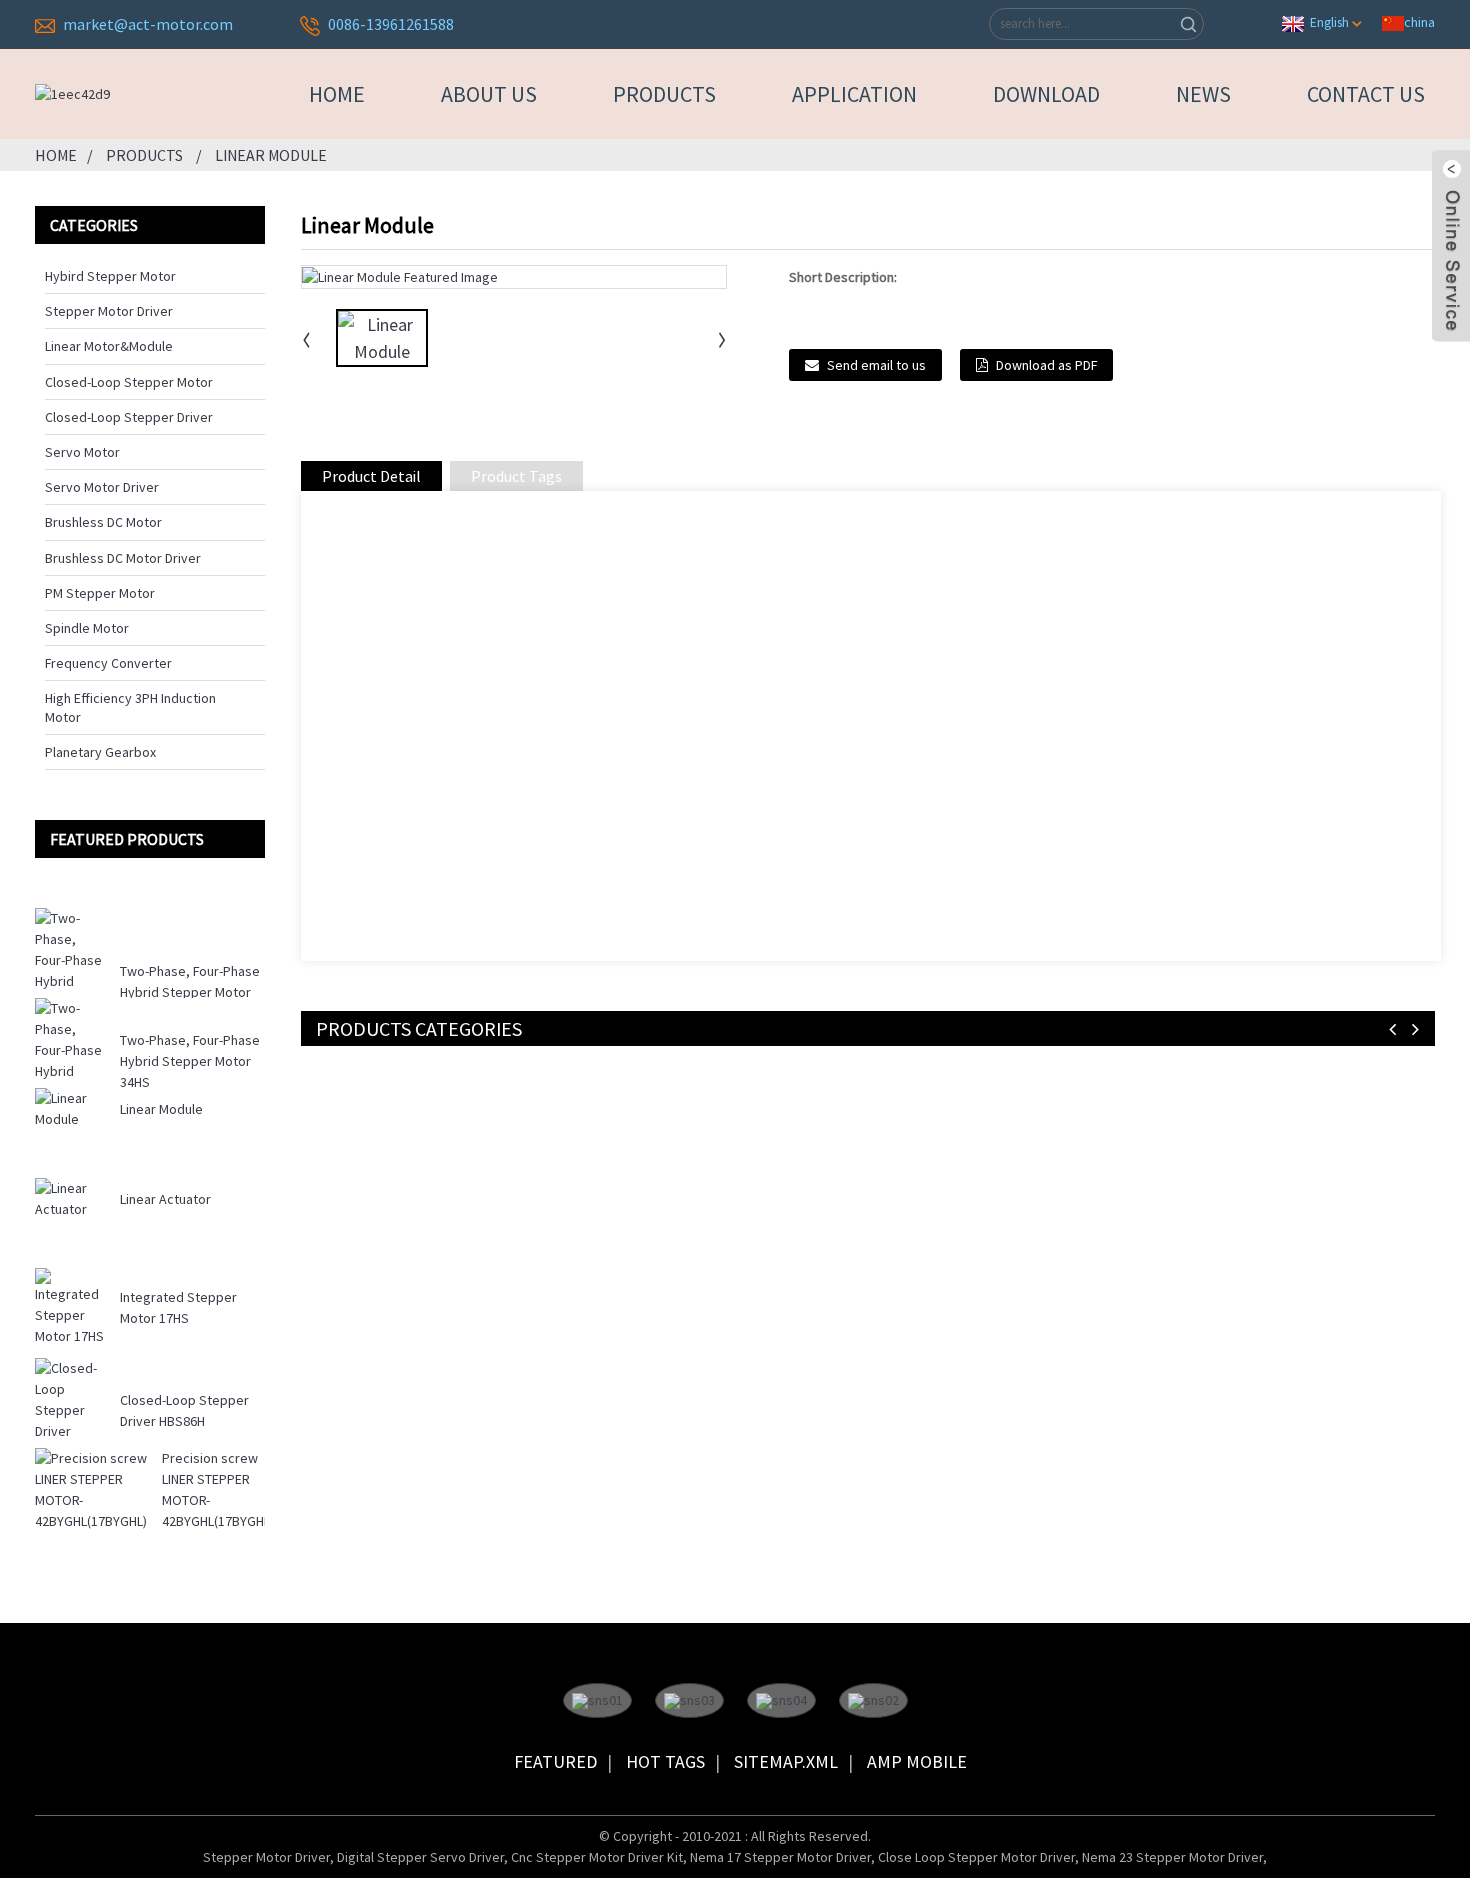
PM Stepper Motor (100, 593)
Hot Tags (665, 1761)
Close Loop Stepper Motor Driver (976, 1857)
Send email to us (876, 365)
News (1203, 94)
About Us (489, 94)
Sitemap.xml (786, 1761)
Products (664, 94)
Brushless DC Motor (103, 522)
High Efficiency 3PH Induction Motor (130, 707)
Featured (555, 1761)
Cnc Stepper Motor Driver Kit (597, 1857)
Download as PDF (1046, 365)
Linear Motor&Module (109, 346)
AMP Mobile (917, 1761)
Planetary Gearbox (100, 752)
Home (337, 94)
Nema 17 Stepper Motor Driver (780, 1857)
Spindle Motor (87, 628)
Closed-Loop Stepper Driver (129, 417)
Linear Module (271, 155)
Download (1046, 94)
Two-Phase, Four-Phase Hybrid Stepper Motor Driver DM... (190, 992)
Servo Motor (82, 452)
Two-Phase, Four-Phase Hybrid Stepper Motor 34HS (190, 1061)
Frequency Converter (108, 663)
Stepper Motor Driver (109, 311)
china (1419, 22)
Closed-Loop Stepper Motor (129, 382)
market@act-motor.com (148, 24)
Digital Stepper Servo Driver (420, 1857)
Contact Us (1366, 94)
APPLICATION (854, 94)
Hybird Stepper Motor (110, 276)
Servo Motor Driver (102, 487)
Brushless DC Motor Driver (123, 558)
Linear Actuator (165, 1199)
